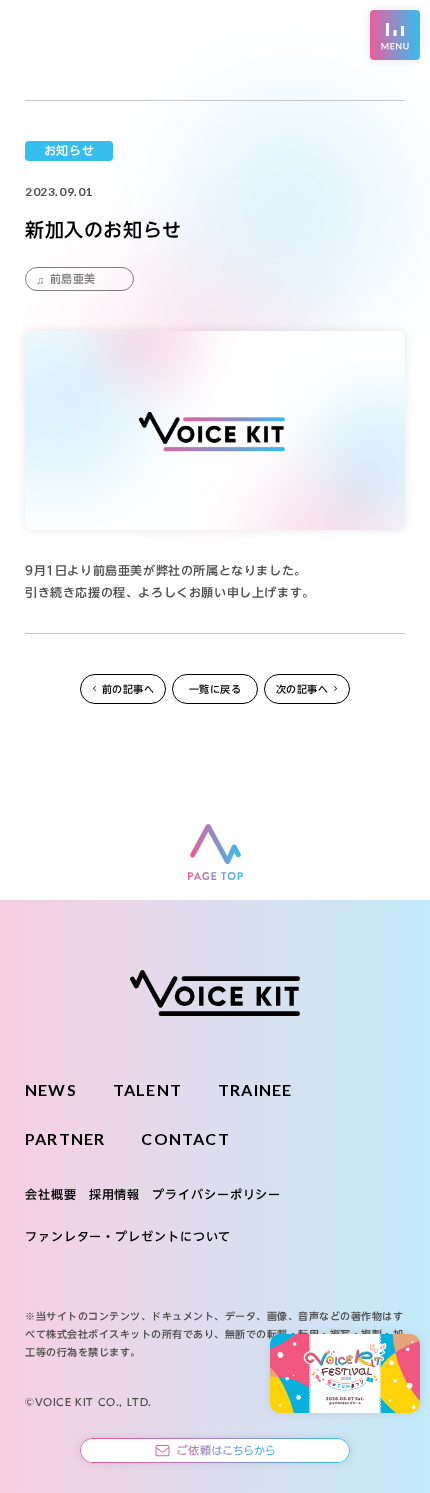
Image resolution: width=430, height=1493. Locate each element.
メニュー (395, 35)
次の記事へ (302, 689)
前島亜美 (73, 278)
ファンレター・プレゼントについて (128, 1236)
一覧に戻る (215, 689)
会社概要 (51, 1194)
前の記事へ (128, 689)
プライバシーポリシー (216, 1194)
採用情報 (115, 1194)
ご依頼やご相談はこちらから (215, 1450)
